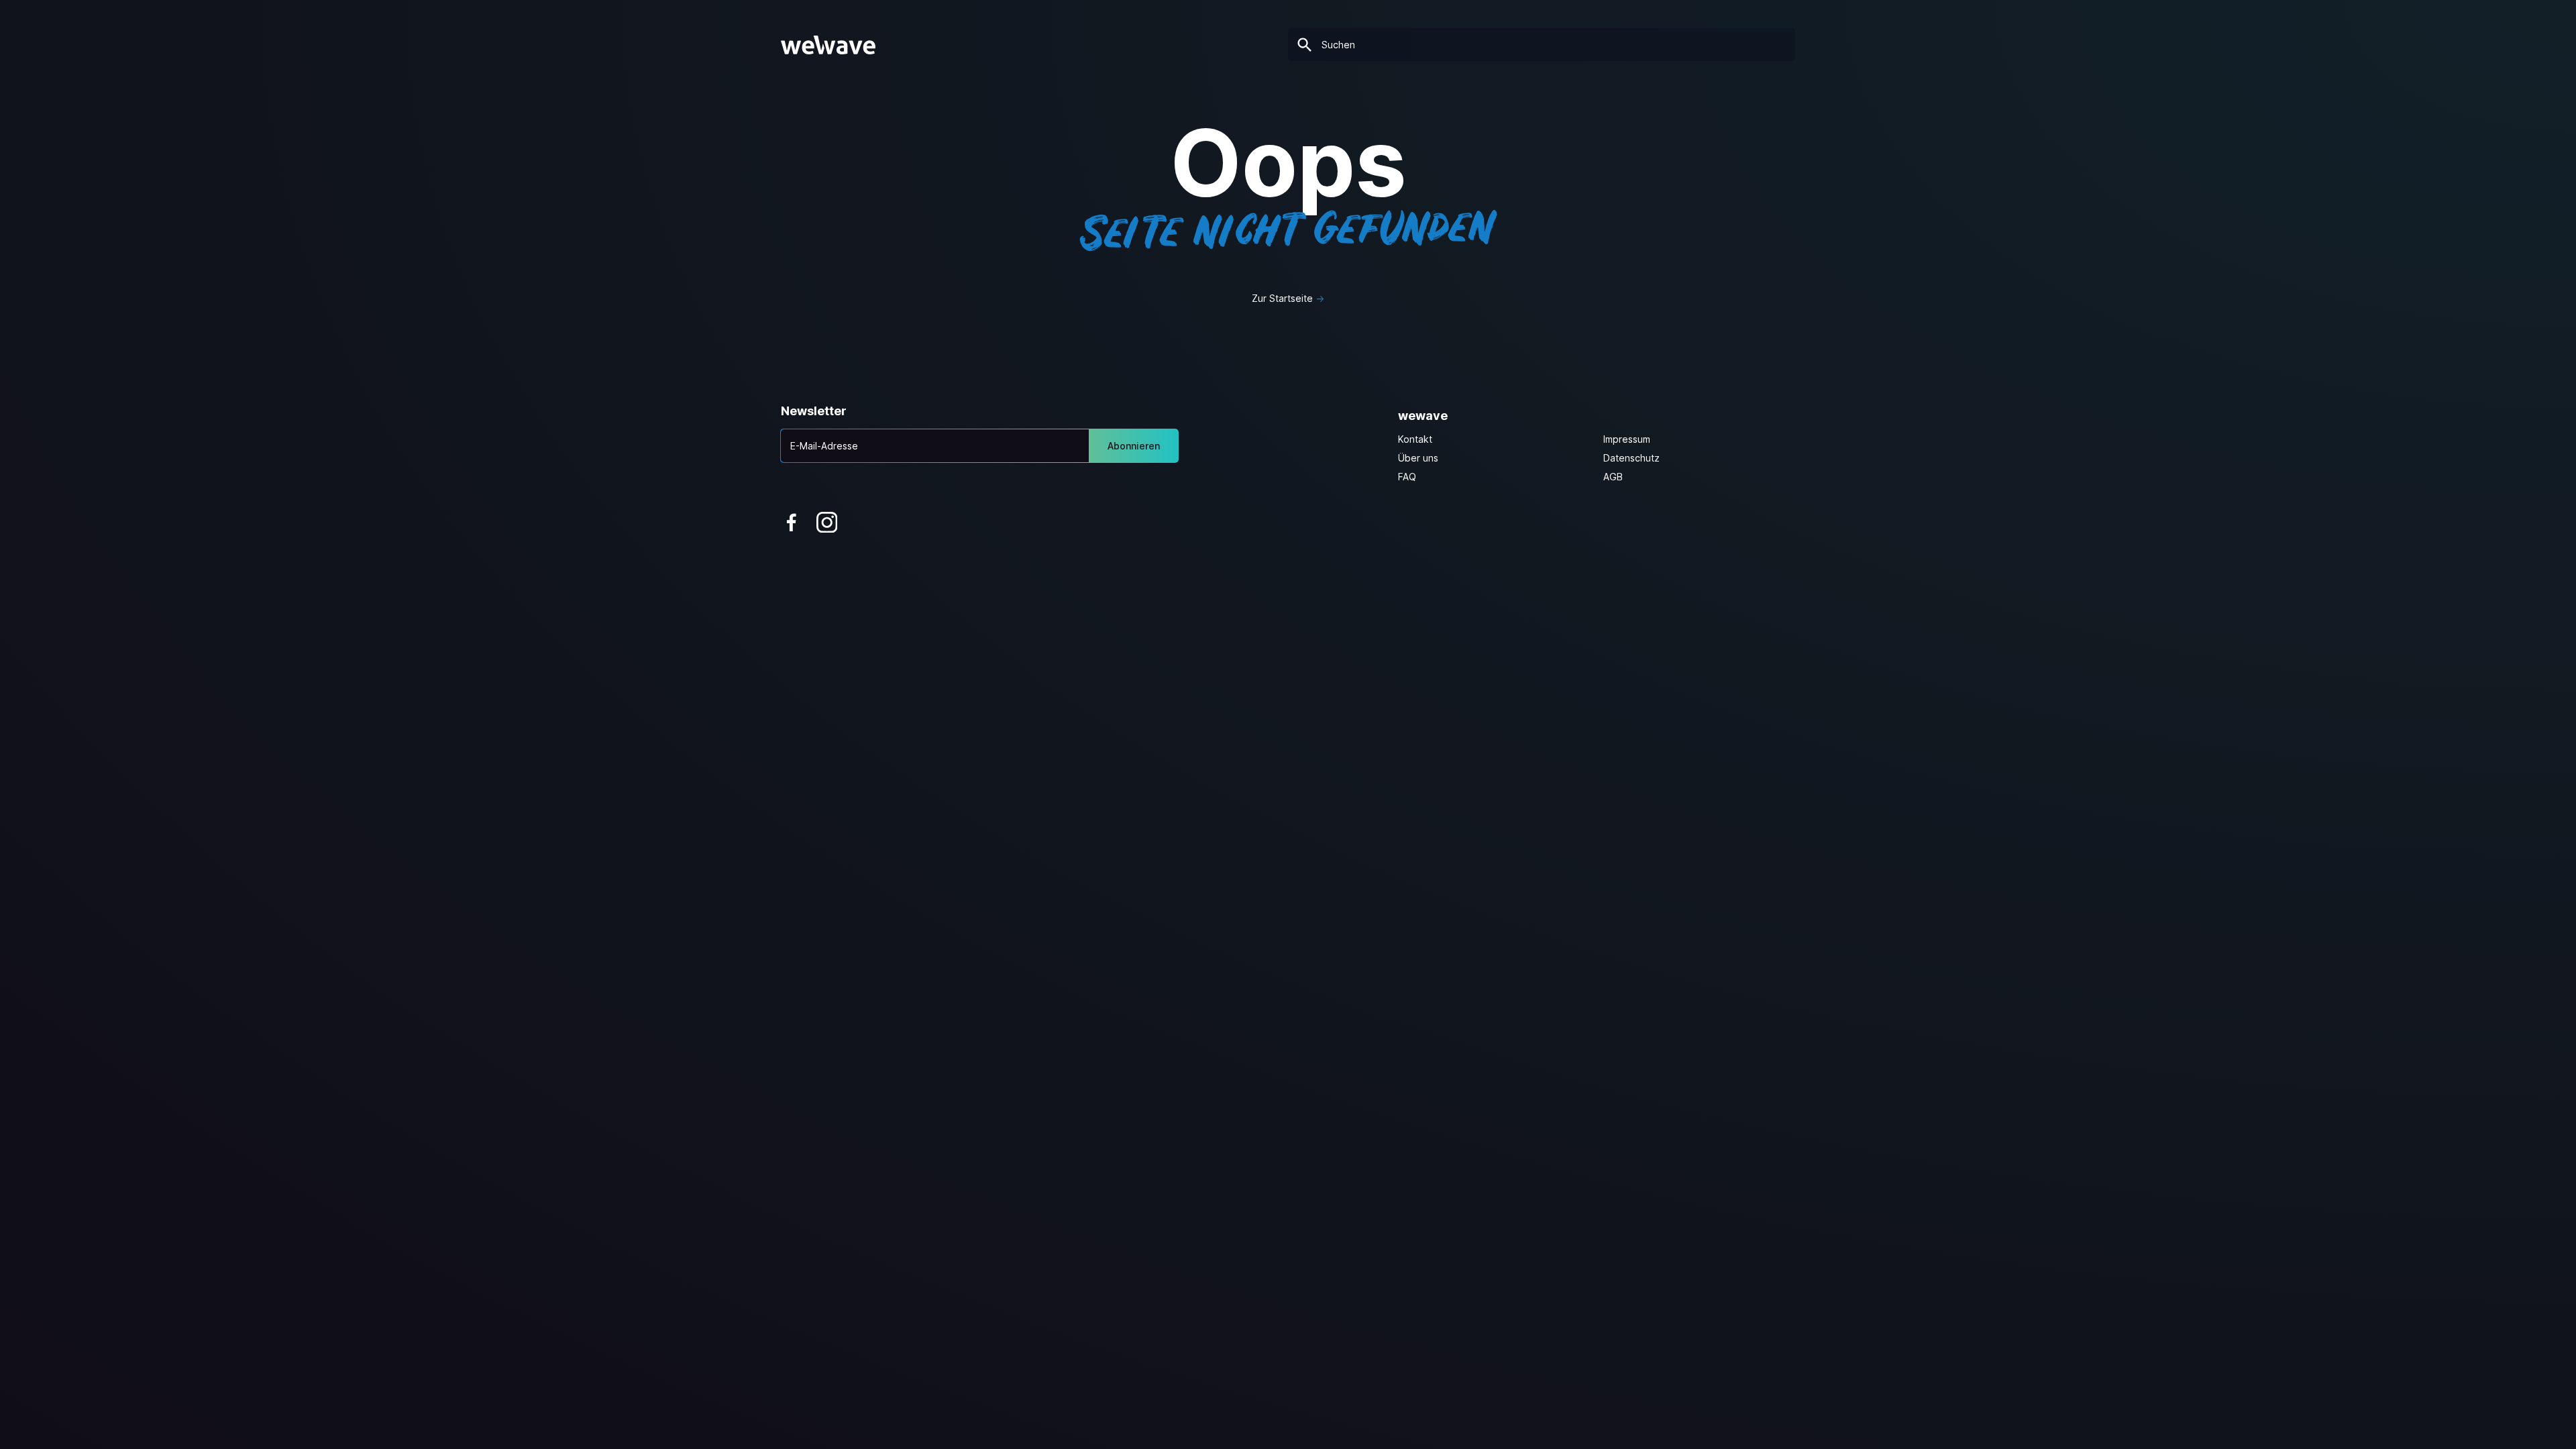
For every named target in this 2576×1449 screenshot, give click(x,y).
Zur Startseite (1282, 298)
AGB (1613, 477)
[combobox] (1542, 45)
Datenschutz (1631, 458)
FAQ (1407, 477)
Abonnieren (1134, 446)
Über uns (1418, 458)
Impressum (1627, 439)
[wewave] (828, 45)
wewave (1423, 416)
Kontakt (1415, 439)
